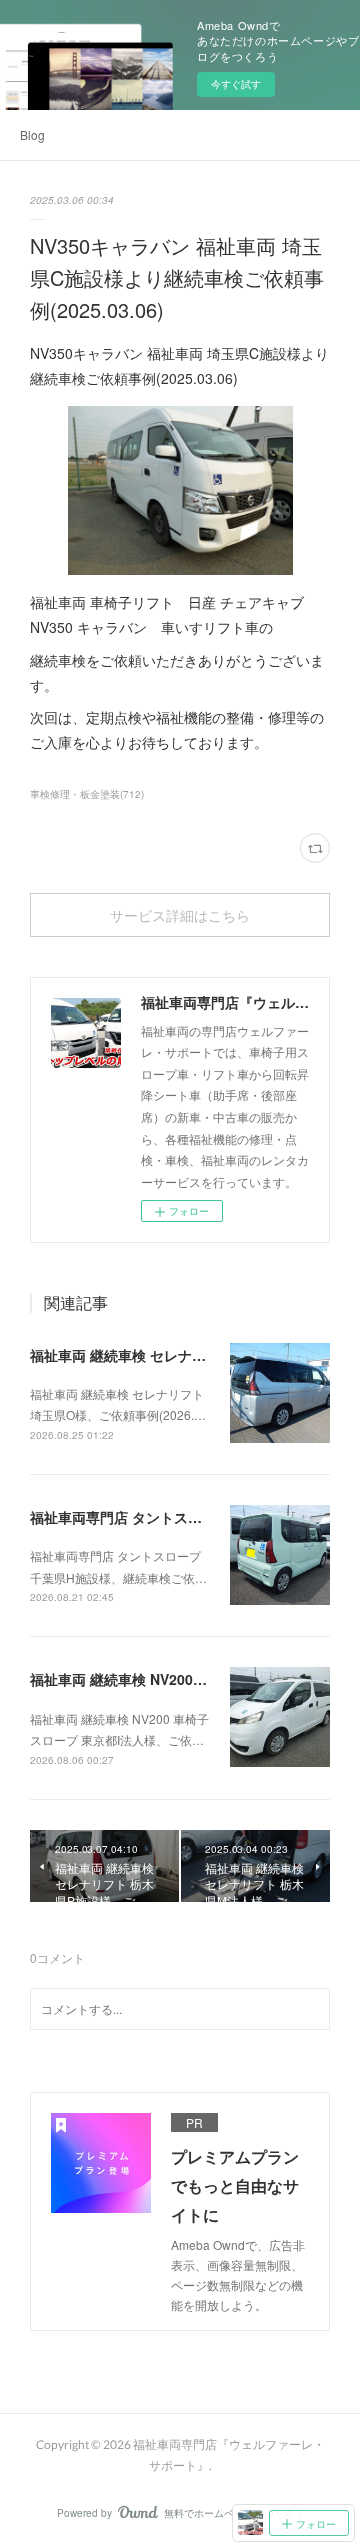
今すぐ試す (236, 84)
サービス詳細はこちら (180, 915)
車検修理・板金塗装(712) (87, 794)
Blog (32, 134)
